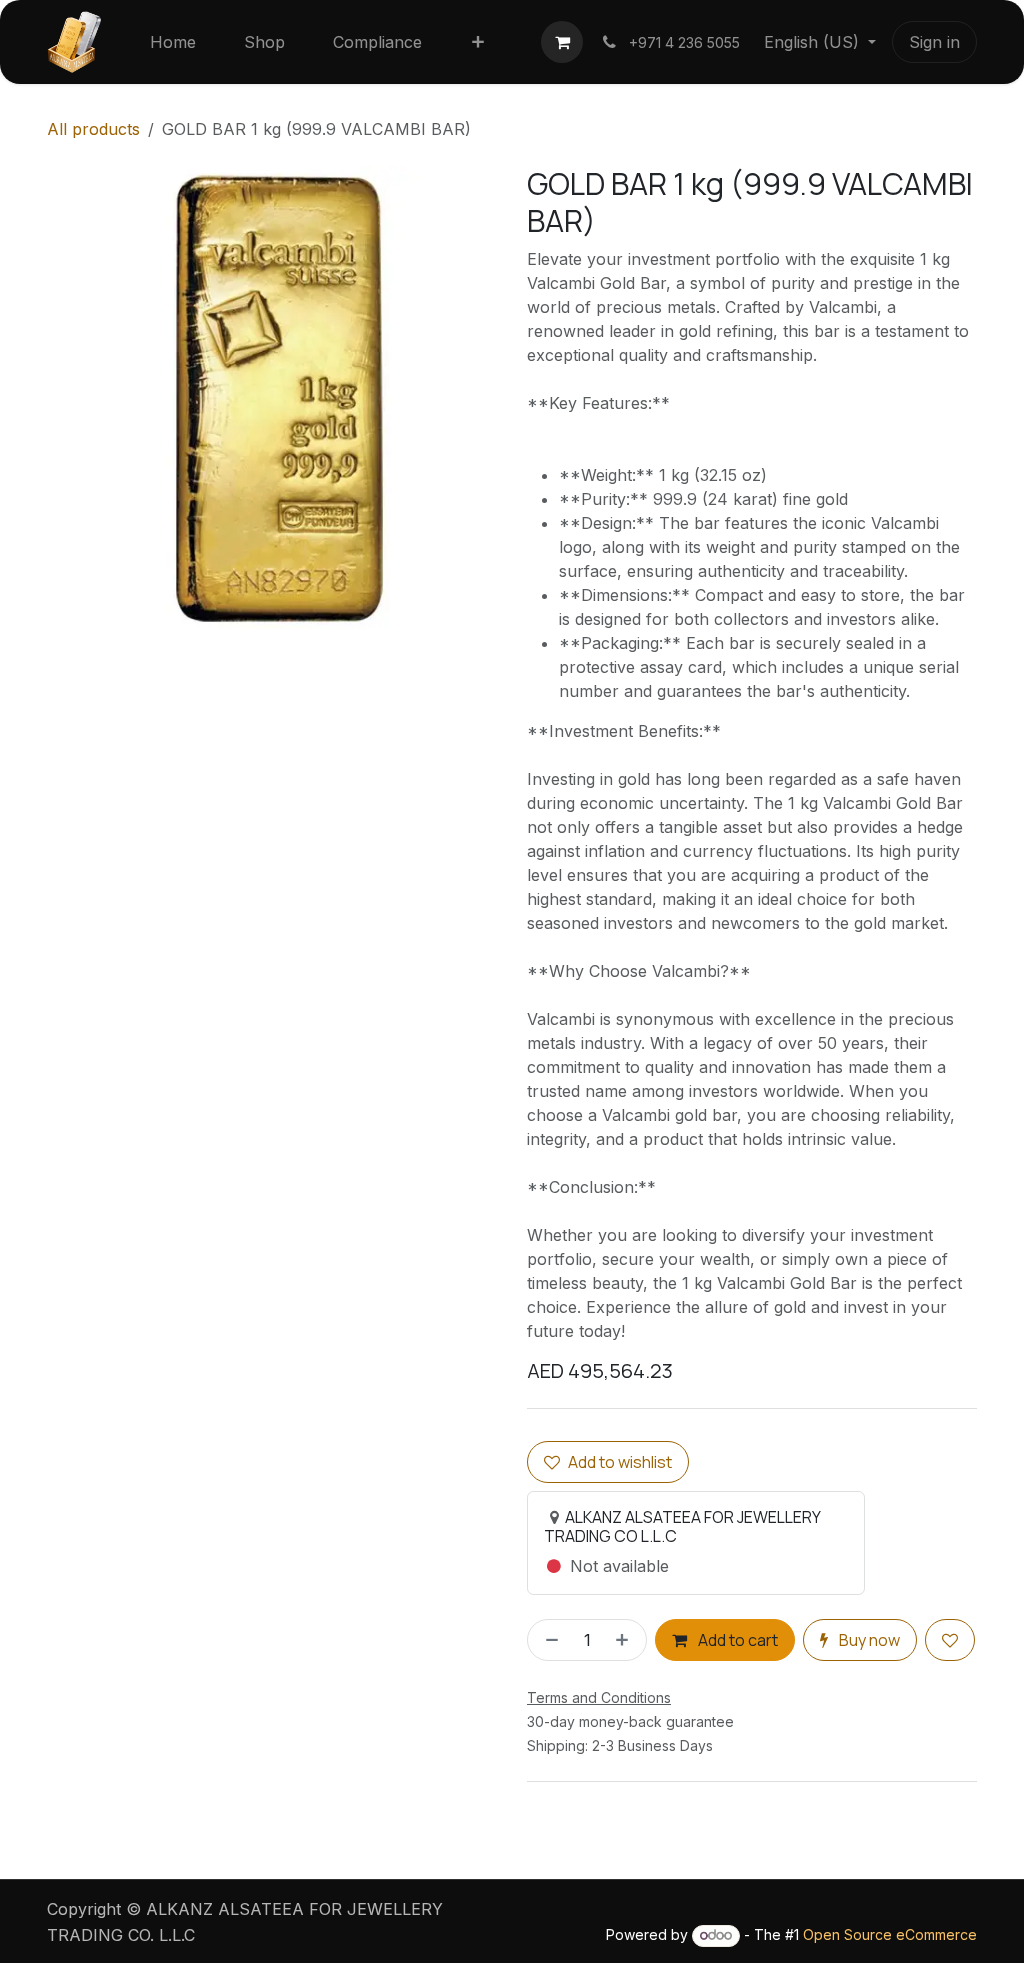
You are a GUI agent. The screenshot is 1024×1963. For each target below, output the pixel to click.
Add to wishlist (620, 1462)
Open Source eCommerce (890, 1934)
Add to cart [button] (736, 1640)
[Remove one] (548, 1640)
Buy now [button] (868, 1640)
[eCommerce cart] (562, 42)
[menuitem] (173, 42)
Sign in (934, 42)
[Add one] (626, 1640)
